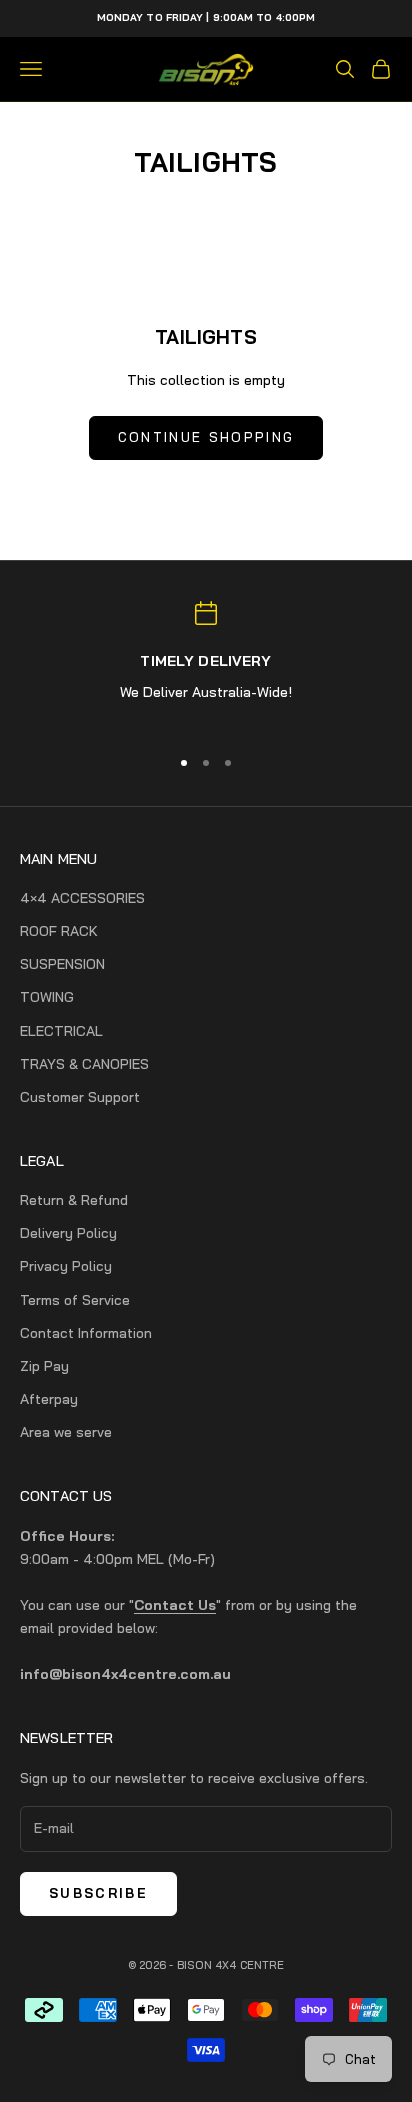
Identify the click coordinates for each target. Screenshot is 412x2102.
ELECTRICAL (61, 1031)
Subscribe (98, 1893)
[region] (206, 664)
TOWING (47, 997)
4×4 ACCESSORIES (82, 898)
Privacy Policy (66, 1266)
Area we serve (66, 1432)
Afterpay (49, 1399)
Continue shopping (206, 437)
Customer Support (80, 1097)
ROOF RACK (59, 931)
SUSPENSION (62, 964)
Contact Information (86, 1333)
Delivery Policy (68, 1233)
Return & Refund (74, 1200)
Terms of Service (75, 1300)
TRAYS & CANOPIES (84, 1064)
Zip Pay (44, 1366)
